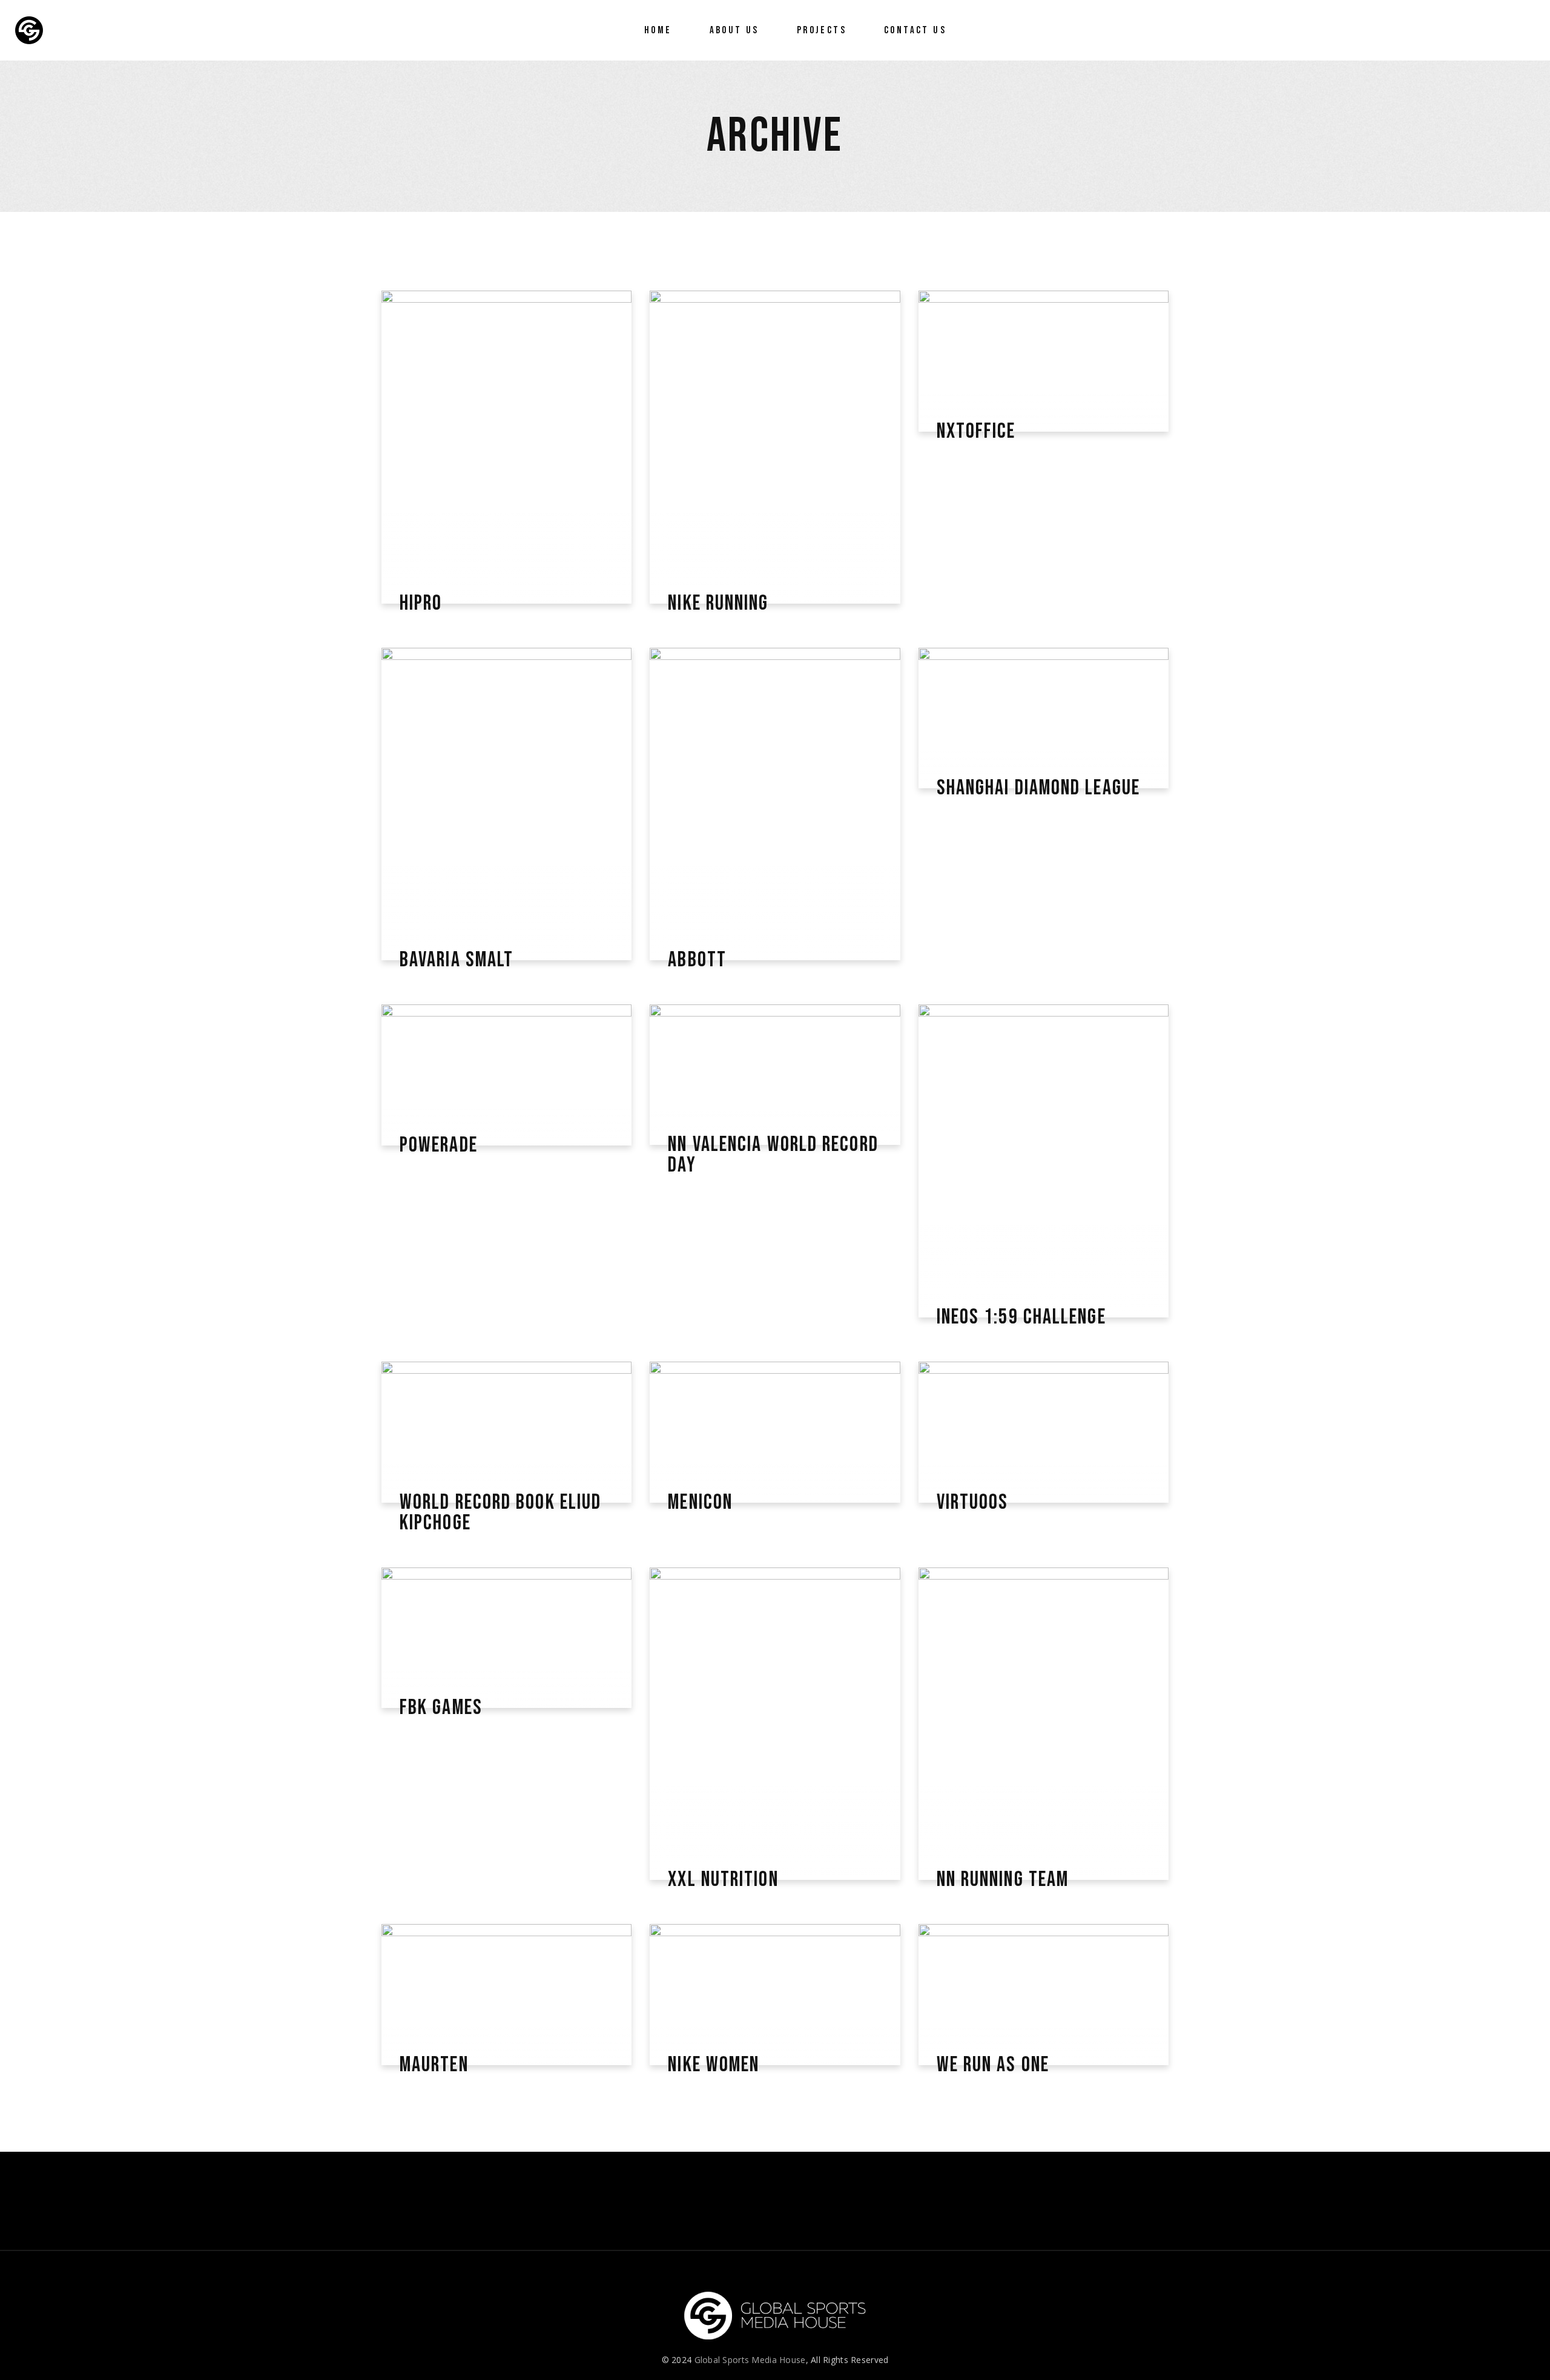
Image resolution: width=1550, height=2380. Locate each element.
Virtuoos (973, 1503)
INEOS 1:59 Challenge (1021, 1317)
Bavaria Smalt (457, 960)
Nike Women (714, 2065)
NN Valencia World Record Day (773, 1155)
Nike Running (718, 604)
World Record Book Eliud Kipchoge (500, 1513)
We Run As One (993, 2065)
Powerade (439, 1145)
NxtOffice (976, 432)
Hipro (421, 604)
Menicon (700, 1503)
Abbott (697, 960)
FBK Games (441, 1708)
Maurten (434, 2065)
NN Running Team (1003, 1880)
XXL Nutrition (723, 1880)
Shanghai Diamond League (1038, 788)
